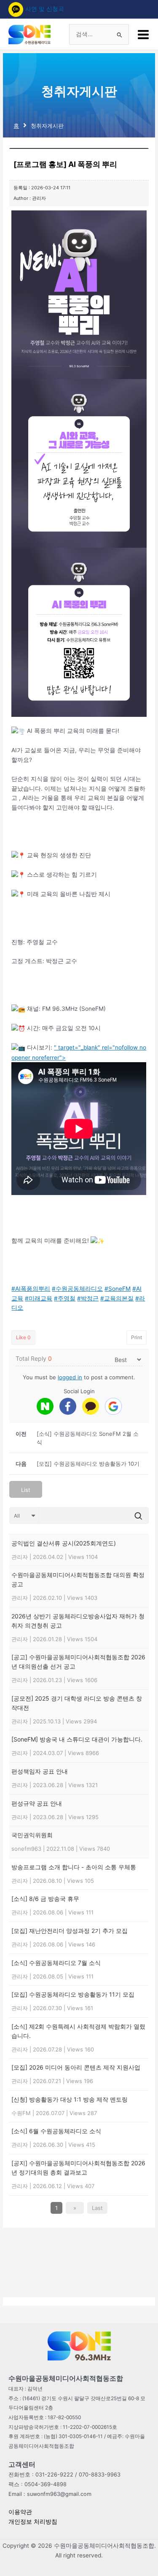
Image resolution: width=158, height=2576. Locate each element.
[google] (113, 1406)
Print (137, 1337)
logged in (70, 1377)
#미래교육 (39, 1298)
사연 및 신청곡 (45, 9)
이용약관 (20, 2512)
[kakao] (91, 1406)
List (26, 1490)
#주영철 (65, 1298)
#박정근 (88, 1298)
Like (23, 1337)
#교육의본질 (117, 1298)
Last (97, 2208)
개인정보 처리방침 (33, 2522)
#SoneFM (118, 1289)
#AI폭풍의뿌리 (31, 1289)
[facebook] (68, 1406)
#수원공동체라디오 (77, 1289)
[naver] (45, 1406)
